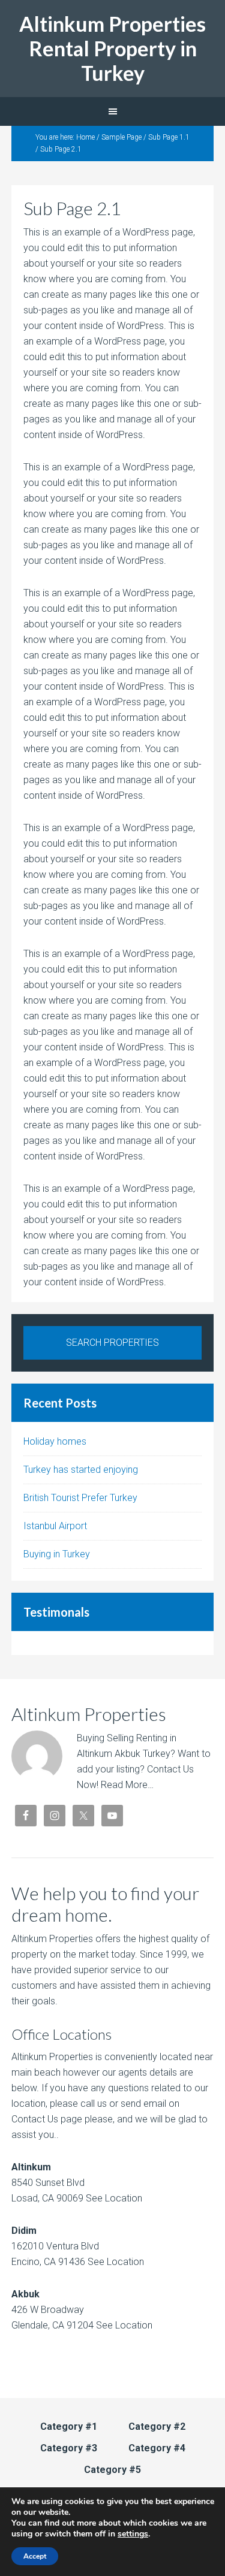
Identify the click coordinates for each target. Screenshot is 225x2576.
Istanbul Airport (55, 1526)
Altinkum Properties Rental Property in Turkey (112, 48)
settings (133, 2534)
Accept (35, 2556)
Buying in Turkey (57, 1554)
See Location (113, 2198)
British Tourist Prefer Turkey (80, 1498)
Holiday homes (55, 1441)
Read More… (127, 1785)
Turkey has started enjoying (81, 1470)
